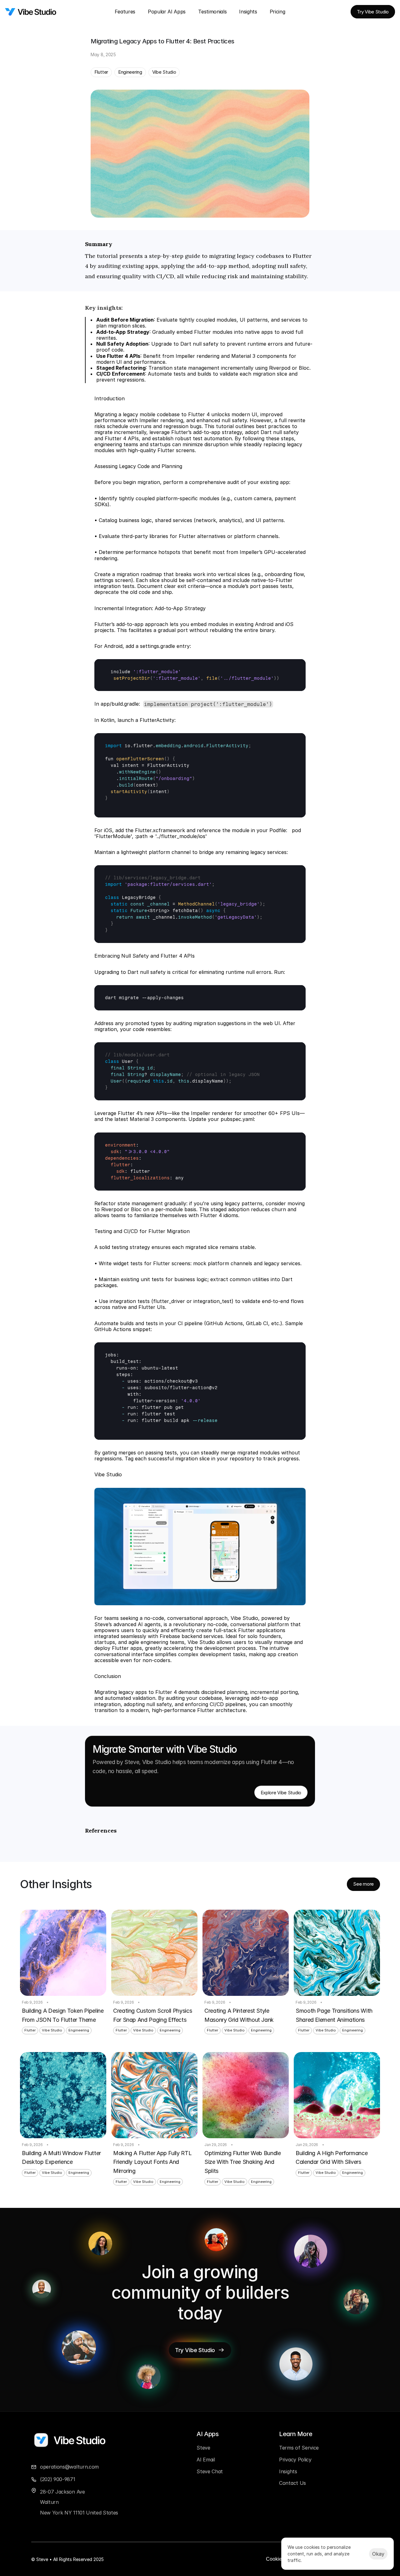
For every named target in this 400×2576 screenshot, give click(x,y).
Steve (203, 2448)
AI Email (206, 2460)
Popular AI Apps (167, 12)
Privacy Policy (295, 2460)
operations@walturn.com (69, 2467)
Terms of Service (299, 2448)
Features (125, 12)
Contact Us (292, 2483)
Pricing (277, 12)
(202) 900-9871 (58, 2479)
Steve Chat (210, 2471)
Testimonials (212, 12)
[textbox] (200, 675)
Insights (248, 12)
